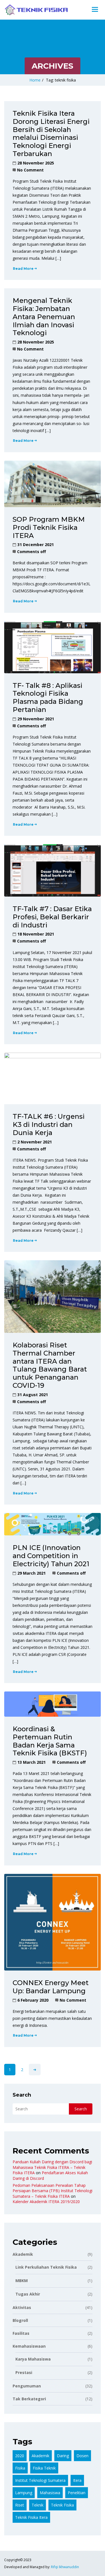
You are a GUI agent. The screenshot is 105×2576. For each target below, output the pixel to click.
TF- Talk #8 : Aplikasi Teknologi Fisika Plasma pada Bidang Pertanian (48, 698)
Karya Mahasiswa (54, 2359)
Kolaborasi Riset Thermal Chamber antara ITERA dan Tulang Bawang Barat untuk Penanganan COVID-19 (50, 1365)
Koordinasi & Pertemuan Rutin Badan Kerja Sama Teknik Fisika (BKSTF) (50, 1741)
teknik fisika (62, 2505)
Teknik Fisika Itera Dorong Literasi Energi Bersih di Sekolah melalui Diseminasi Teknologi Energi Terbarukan (51, 134)
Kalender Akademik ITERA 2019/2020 (46, 2202)
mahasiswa (50, 2493)
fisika (20, 2468)
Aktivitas (53, 2307)
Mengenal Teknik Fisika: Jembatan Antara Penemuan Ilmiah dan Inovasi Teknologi (44, 317)
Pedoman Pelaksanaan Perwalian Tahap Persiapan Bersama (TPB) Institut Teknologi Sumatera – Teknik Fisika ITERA (53, 2191)
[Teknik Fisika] (36, 10)
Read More (23, 269)
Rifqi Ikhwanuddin (65, 2567)
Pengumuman (53, 2386)
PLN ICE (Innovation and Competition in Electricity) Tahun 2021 (51, 1556)
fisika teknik (44, 2468)
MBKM (54, 2281)
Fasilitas (53, 2333)
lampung (24, 2493)
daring (63, 2456)
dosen (82, 2456)
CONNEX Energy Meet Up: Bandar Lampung (51, 1987)
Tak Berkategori (53, 2399)
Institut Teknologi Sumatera (40, 2480)
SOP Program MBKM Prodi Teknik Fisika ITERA (49, 527)
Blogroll (53, 2320)
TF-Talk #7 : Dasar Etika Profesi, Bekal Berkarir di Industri (52, 917)
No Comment (30, 170)
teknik (38, 2505)
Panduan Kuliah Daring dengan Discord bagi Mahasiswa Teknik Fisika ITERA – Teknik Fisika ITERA (52, 2167)
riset (20, 2505)
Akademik (53, 2254)
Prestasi (54, 2372)
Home (35, 80)
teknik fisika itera (31, 2517)
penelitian (77, 2493)
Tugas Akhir (54, 2294)
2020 (20, 2456)
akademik (40, 2456)
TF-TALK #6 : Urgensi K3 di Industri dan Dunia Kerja (49, 1125)
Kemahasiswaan (53, 2346)
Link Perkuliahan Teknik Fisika (54, 2267)
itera (77, 2480)
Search (22, 2095)
